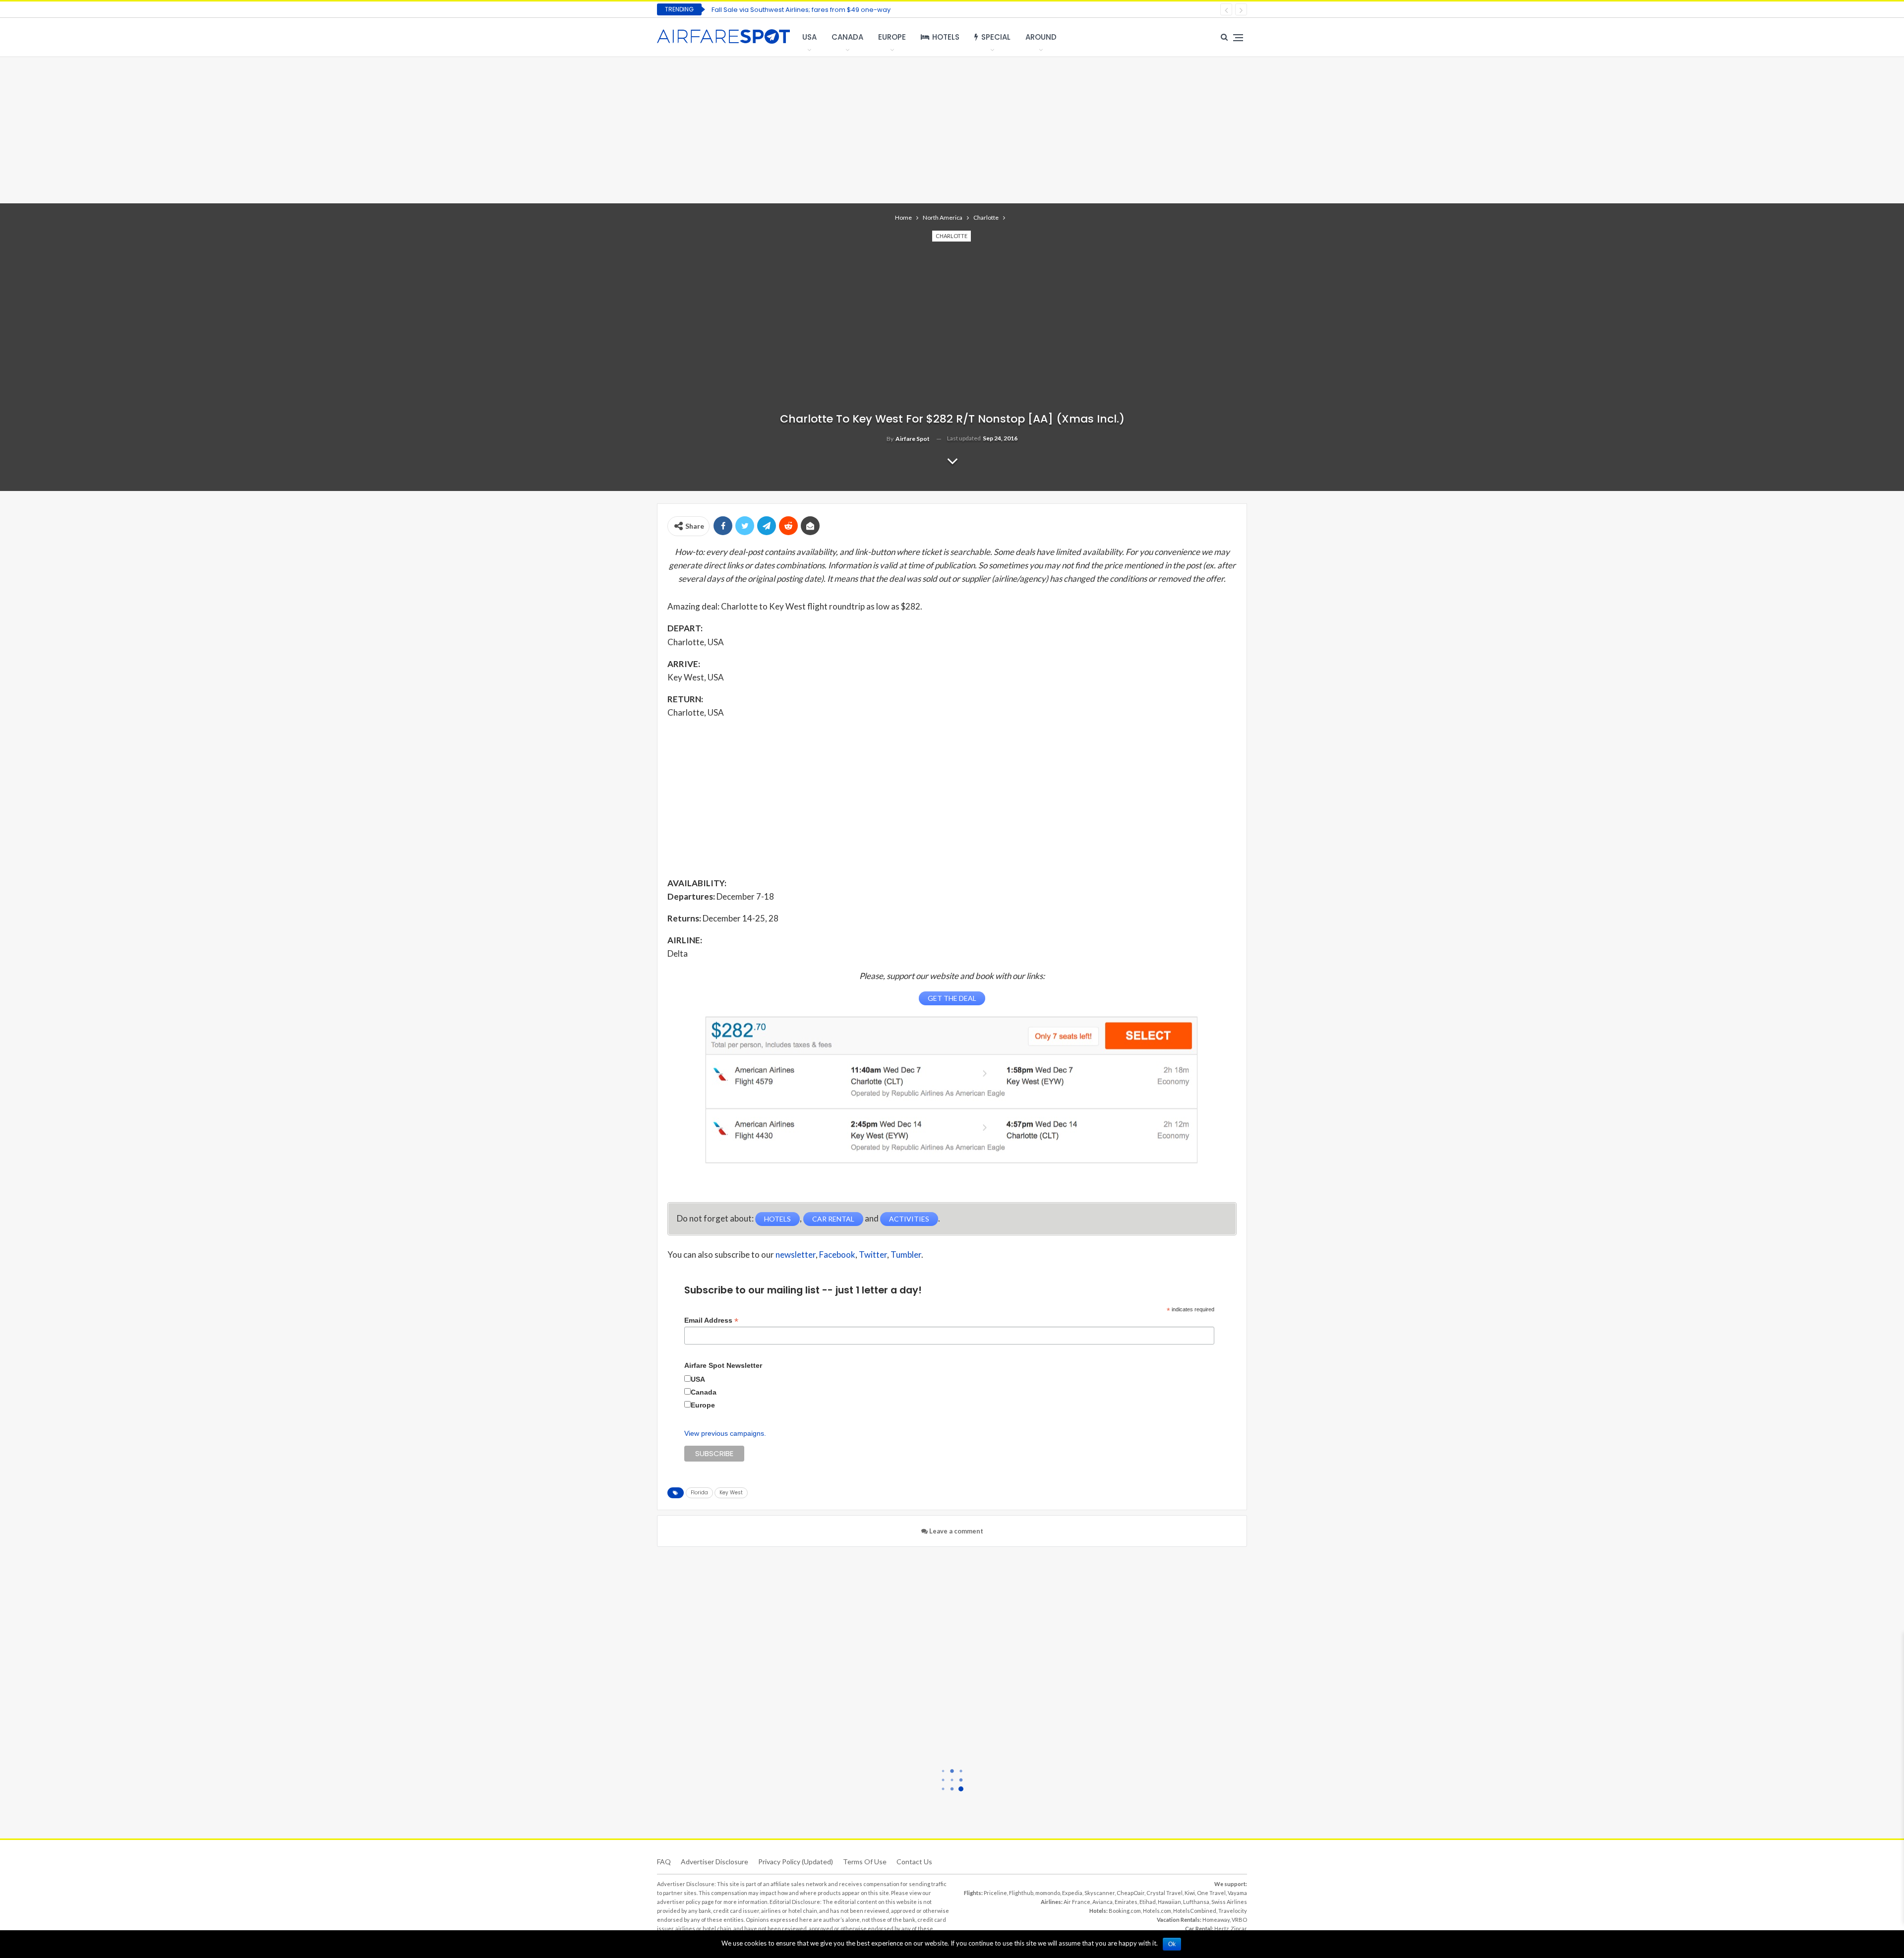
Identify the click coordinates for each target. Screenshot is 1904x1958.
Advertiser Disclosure (714, 1862)
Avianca (1102, 1902)
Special (996, 37)
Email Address (711, 1320)
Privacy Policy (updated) (796, 1862)
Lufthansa (1196, 1902)
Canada (847, 37)
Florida (699, 1493)
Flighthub (1021, 1893)
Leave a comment (955, 1531)
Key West (731, 1493)
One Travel (1211, 1893)
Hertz (1221, 1928)
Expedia (1072, 1893)
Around (1041, 37)
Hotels (946, 37)
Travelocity (1233, 1911)
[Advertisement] (952, 129)
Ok (1172, 1944)
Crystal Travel (1164, 1893)
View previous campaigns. (725, 1433)
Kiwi (1190, 1893)
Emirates (1126, 1902)
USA (809, 37)
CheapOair (1130, 1893)
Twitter (873, 1254)
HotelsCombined (1195, 1911)
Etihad (1148, 1902)
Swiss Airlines (1229, 1902)
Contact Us (914, 1862)
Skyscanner (1100, 1893)
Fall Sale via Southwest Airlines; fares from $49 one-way (801, 10)
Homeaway (1216, 1920)
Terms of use (865, 1862)
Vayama (1237, 1893)
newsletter (796, 1254)
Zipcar (1239, 1928)
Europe (892, 37)
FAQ (664, 1862)
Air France (1077, 1902)
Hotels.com (1157, 1911)
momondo (1048, 1893)
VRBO (1239, 1920)
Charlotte (952, 236)
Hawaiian (1169, 1902)
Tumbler (906, 1254)
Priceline (995, 1893)
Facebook (837, 1254)
